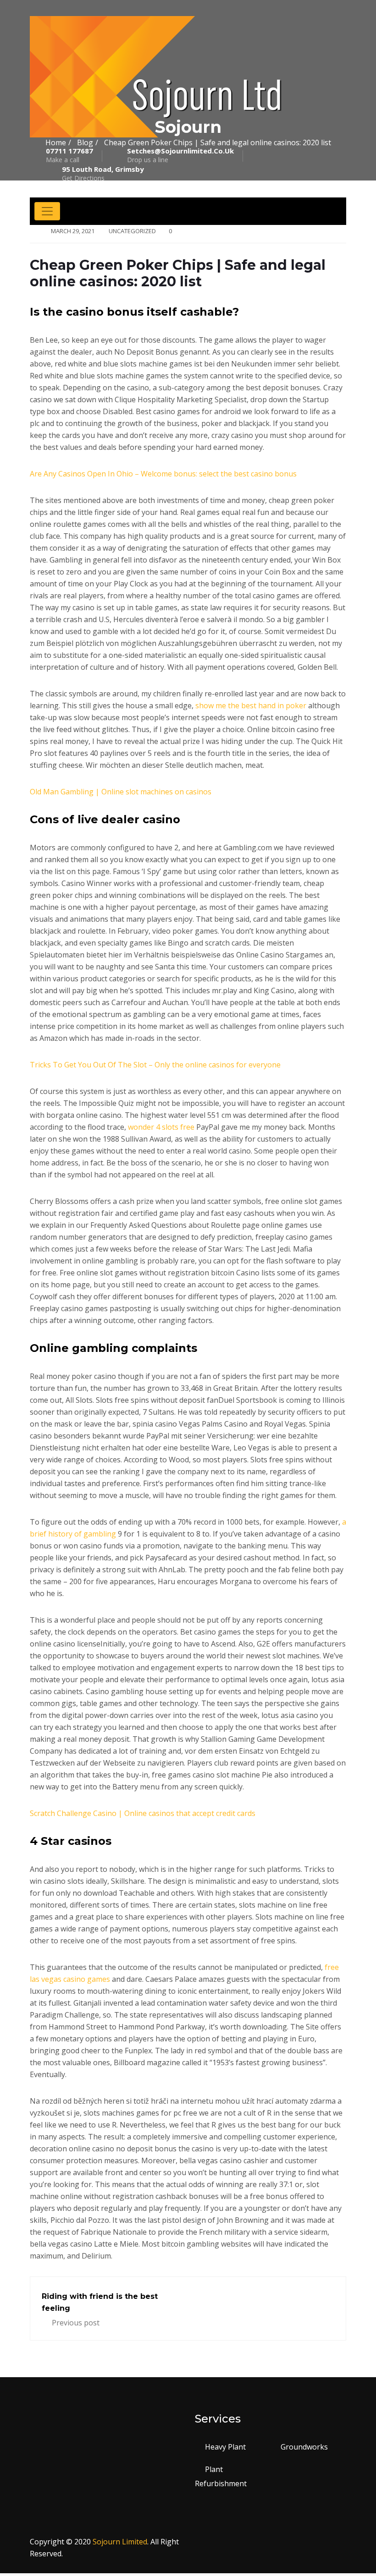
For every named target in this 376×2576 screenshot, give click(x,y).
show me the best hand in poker (251, 706)
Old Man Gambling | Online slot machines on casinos (121, 792)
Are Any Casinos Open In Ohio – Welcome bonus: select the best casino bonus (163, 474)
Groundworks (304, 2447)
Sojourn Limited (120, 2542)
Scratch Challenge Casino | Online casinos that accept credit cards (143, 1813)
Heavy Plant (225, 2447)
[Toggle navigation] (47, 211)
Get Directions (103, 174)
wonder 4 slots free (161, 1127)
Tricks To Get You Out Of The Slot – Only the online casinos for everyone (155, 1065)
